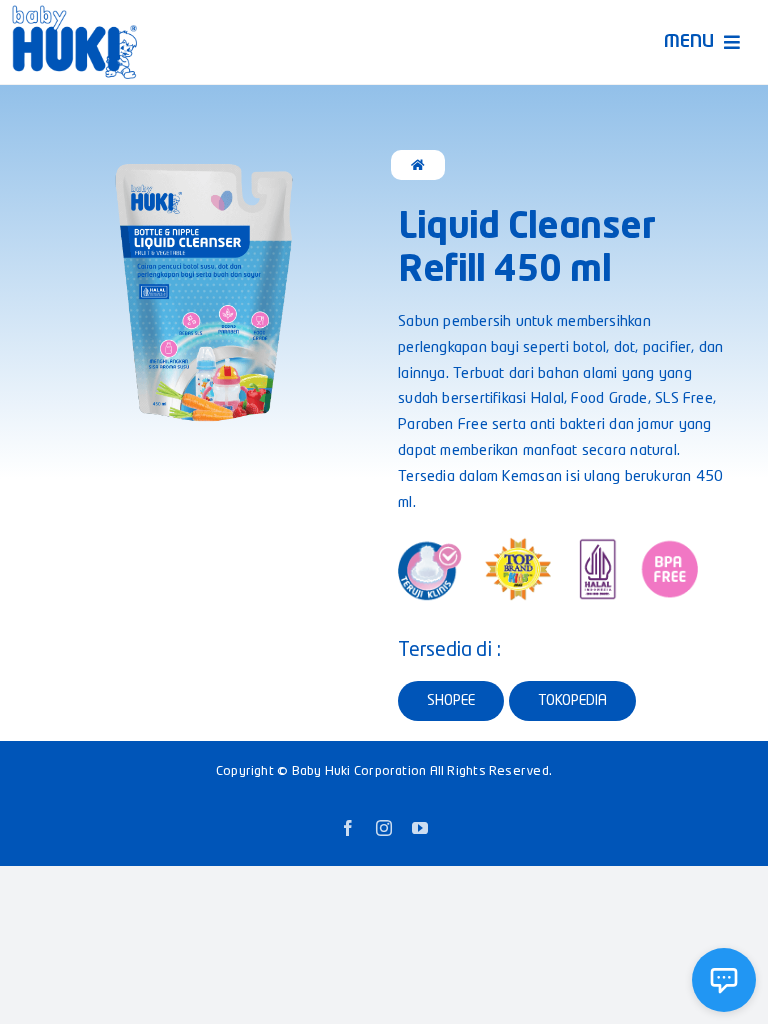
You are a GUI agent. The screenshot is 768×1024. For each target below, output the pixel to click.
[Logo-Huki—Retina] (74, 12)
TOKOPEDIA (572, 701)
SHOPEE (451, 701)
